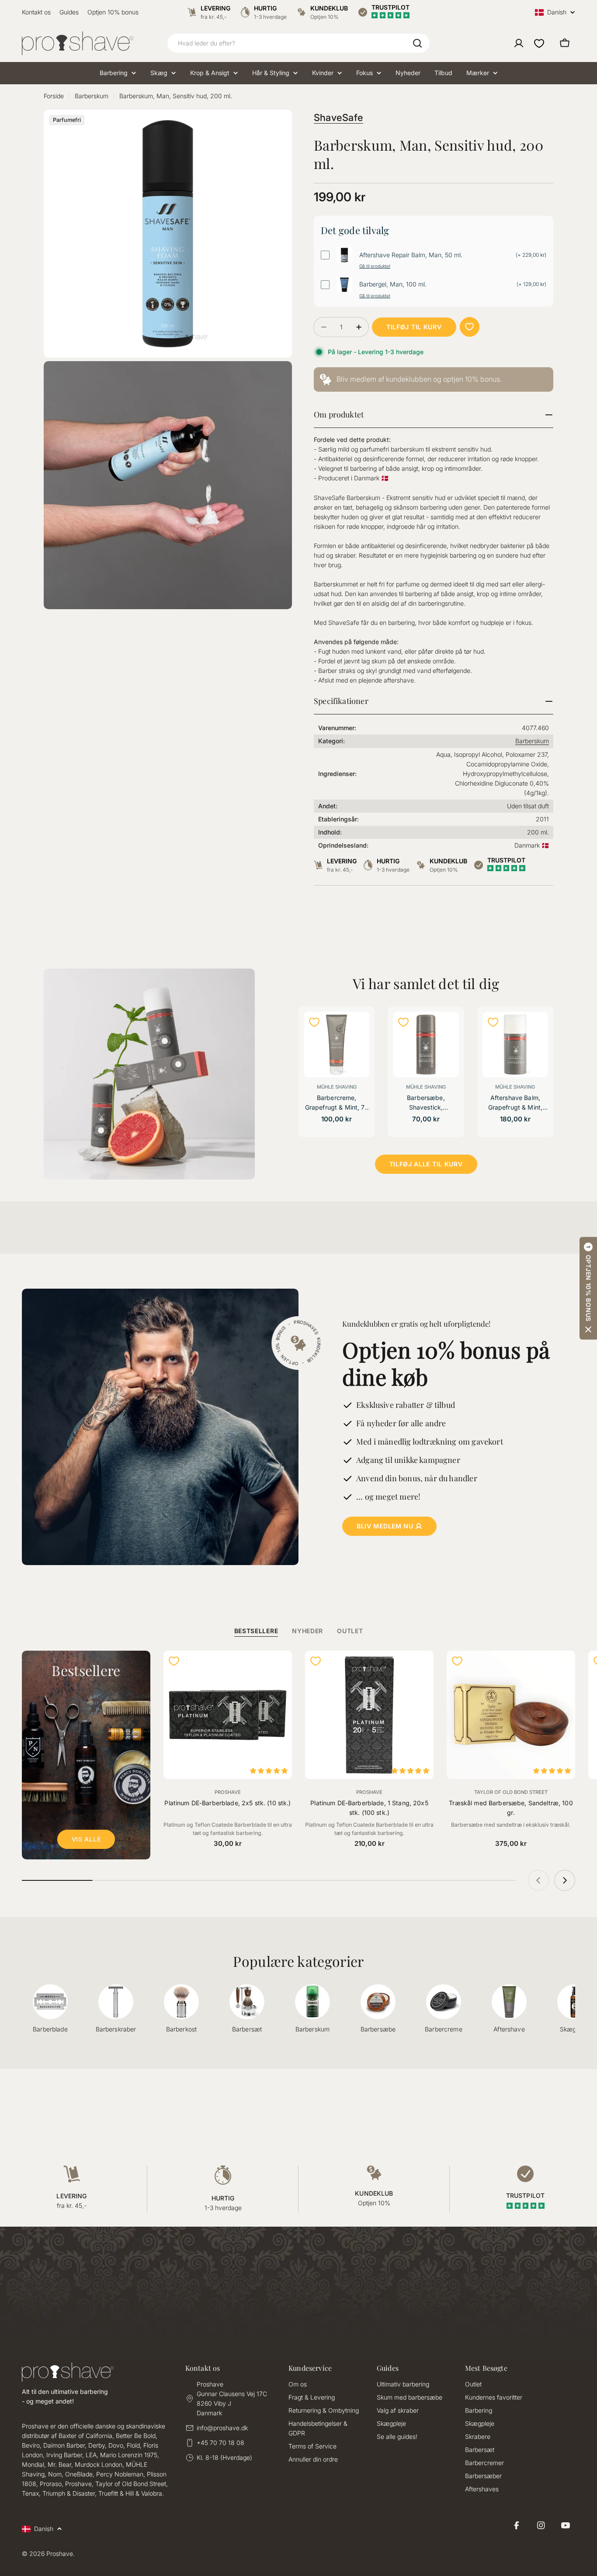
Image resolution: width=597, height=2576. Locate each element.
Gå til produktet (375, 266)
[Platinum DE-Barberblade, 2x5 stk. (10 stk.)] (228, 1715)
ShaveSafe (338, 117)
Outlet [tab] (350, 1631)
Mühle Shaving (337, 1087)
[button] (588, 1288)
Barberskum (92, 96)
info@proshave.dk (222, 2428)
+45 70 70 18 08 (220, 2443)
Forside (54, 96)
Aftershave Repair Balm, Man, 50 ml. (411, 255)
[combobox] (298, 43)
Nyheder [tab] (307, 1631)
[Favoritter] (539, 43)
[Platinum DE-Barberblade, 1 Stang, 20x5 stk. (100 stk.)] (369, 1715)
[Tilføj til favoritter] (470, 327)
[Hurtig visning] (358, 1030)
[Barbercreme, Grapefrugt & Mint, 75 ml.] (337, 1045)
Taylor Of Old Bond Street (511, 1792)
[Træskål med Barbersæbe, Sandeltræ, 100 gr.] (511, 1715)
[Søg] (417, 43)
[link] (434, 380)
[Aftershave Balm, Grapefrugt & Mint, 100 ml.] (515, 1045)
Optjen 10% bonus (113, 12)
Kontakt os (36, 12)
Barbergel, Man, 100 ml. (393, 284)
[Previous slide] (538, 1880)
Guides (69, 12)
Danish (557, 12)
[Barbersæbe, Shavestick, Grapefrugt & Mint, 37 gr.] (426, 1045)
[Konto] (519, 43)
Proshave (228, 1792)
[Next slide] (565, 1880)
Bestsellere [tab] (256, 1631)
